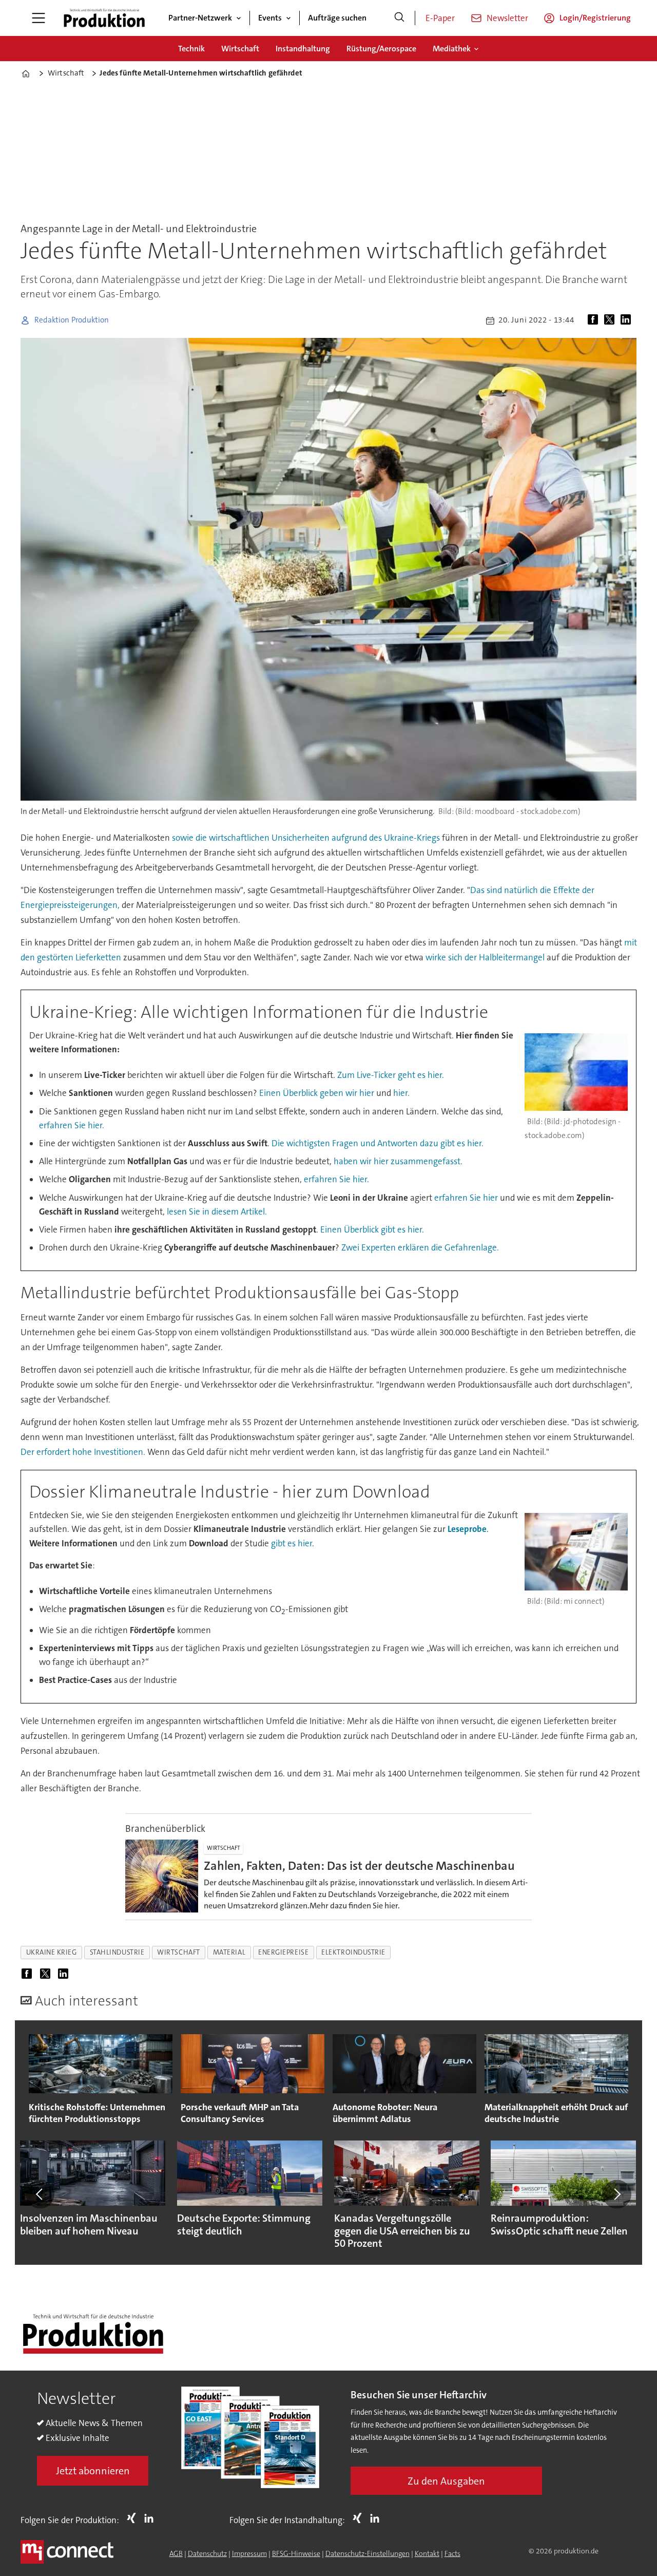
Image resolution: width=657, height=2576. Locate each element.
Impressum (249, 2553)
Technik (191, 49)
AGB (176, 2553)
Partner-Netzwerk (200, 18)
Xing (134, 2518)
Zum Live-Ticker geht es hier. (391, 1075)
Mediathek (452, 49)
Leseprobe (467, 1529)
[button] (40, 2194)
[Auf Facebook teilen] (595, 320)
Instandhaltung (303, 49)
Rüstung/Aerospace (381, 49)
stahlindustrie (117, 1952)
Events (270, 18)
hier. (401, 1093)
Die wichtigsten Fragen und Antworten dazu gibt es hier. (378, 1143)
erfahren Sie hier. (72, 1125)
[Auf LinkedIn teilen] (628, 320)
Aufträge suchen (337, 18)
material (229, 1952)
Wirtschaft (240, 49)
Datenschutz (207, 2553)
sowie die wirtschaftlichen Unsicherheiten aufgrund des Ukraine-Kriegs (306, 838)
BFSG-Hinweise (296, 2553)
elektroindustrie (353, 1952)
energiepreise (283, 1952)
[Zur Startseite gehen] (104, 18)
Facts (452, 2553)
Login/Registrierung (595, 18)
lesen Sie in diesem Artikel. (217, 1211)
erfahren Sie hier (466, 1198)
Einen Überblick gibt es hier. (372, 1229)
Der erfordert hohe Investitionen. (83, 1452)
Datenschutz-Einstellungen (368, 2553)
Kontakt (427, 2553)
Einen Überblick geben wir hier (318, 1093)
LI (151, 2518)
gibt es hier (292, 1543)
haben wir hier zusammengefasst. (398, 1161)
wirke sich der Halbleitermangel (485, 957)
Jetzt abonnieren (93, 2471)
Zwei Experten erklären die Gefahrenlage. (420, 1247)
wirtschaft (178, 1952)
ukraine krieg (52, 1952)
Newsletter (507, 18)
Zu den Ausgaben (446, 2481)
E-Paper (440, 18)
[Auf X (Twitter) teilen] (611, 320)
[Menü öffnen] (38, 18)
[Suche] (399, 18)
